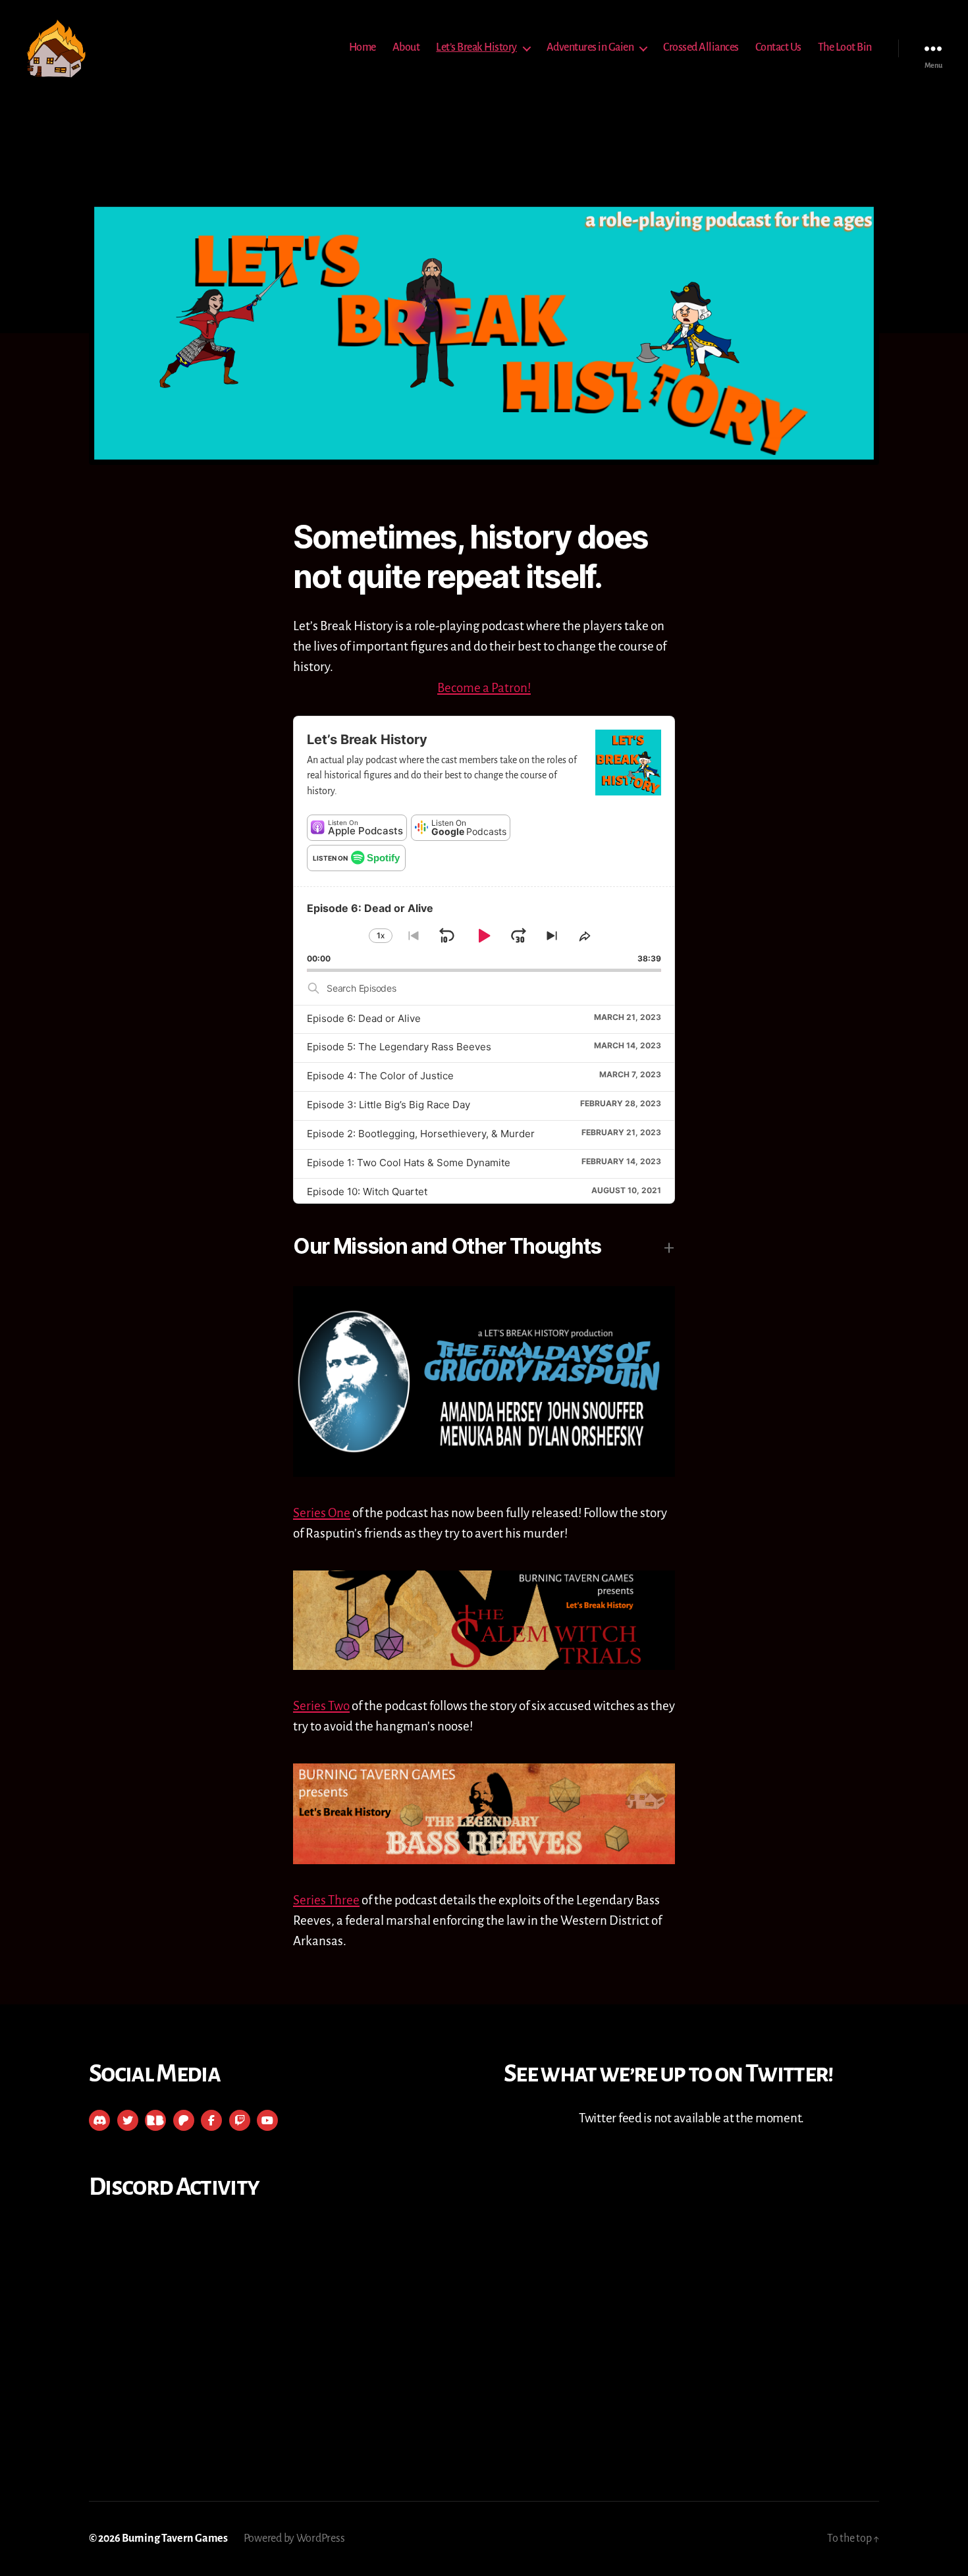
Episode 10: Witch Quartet (367, 1192)
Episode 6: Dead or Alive (364, 1018)
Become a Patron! (484, 688)
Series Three (326, 1900)
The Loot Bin (845, 47)
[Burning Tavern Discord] (99, 2120)
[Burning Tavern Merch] (155, 2120)
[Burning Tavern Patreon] (184, 2120)
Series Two (321, 1706)
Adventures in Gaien (590, 47)
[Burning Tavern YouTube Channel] (267, 2120)
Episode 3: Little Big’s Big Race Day (389, 1105)
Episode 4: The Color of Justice (380, 1076)
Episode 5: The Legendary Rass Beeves (399, 1047)
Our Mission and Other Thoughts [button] (447, 1246)
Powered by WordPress (294, 2538)
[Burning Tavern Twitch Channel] (240, 2120)
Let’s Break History (476, 47)
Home (363, 47)
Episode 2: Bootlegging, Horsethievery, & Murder (421, 1134)
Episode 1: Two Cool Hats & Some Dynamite (409, 1163)
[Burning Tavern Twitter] (128, 2120)
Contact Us (778, 47)
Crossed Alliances (701, 47)
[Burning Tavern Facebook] (211, 2120)
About (406, 47)
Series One (322, 1513)
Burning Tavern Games (175, 2538)
